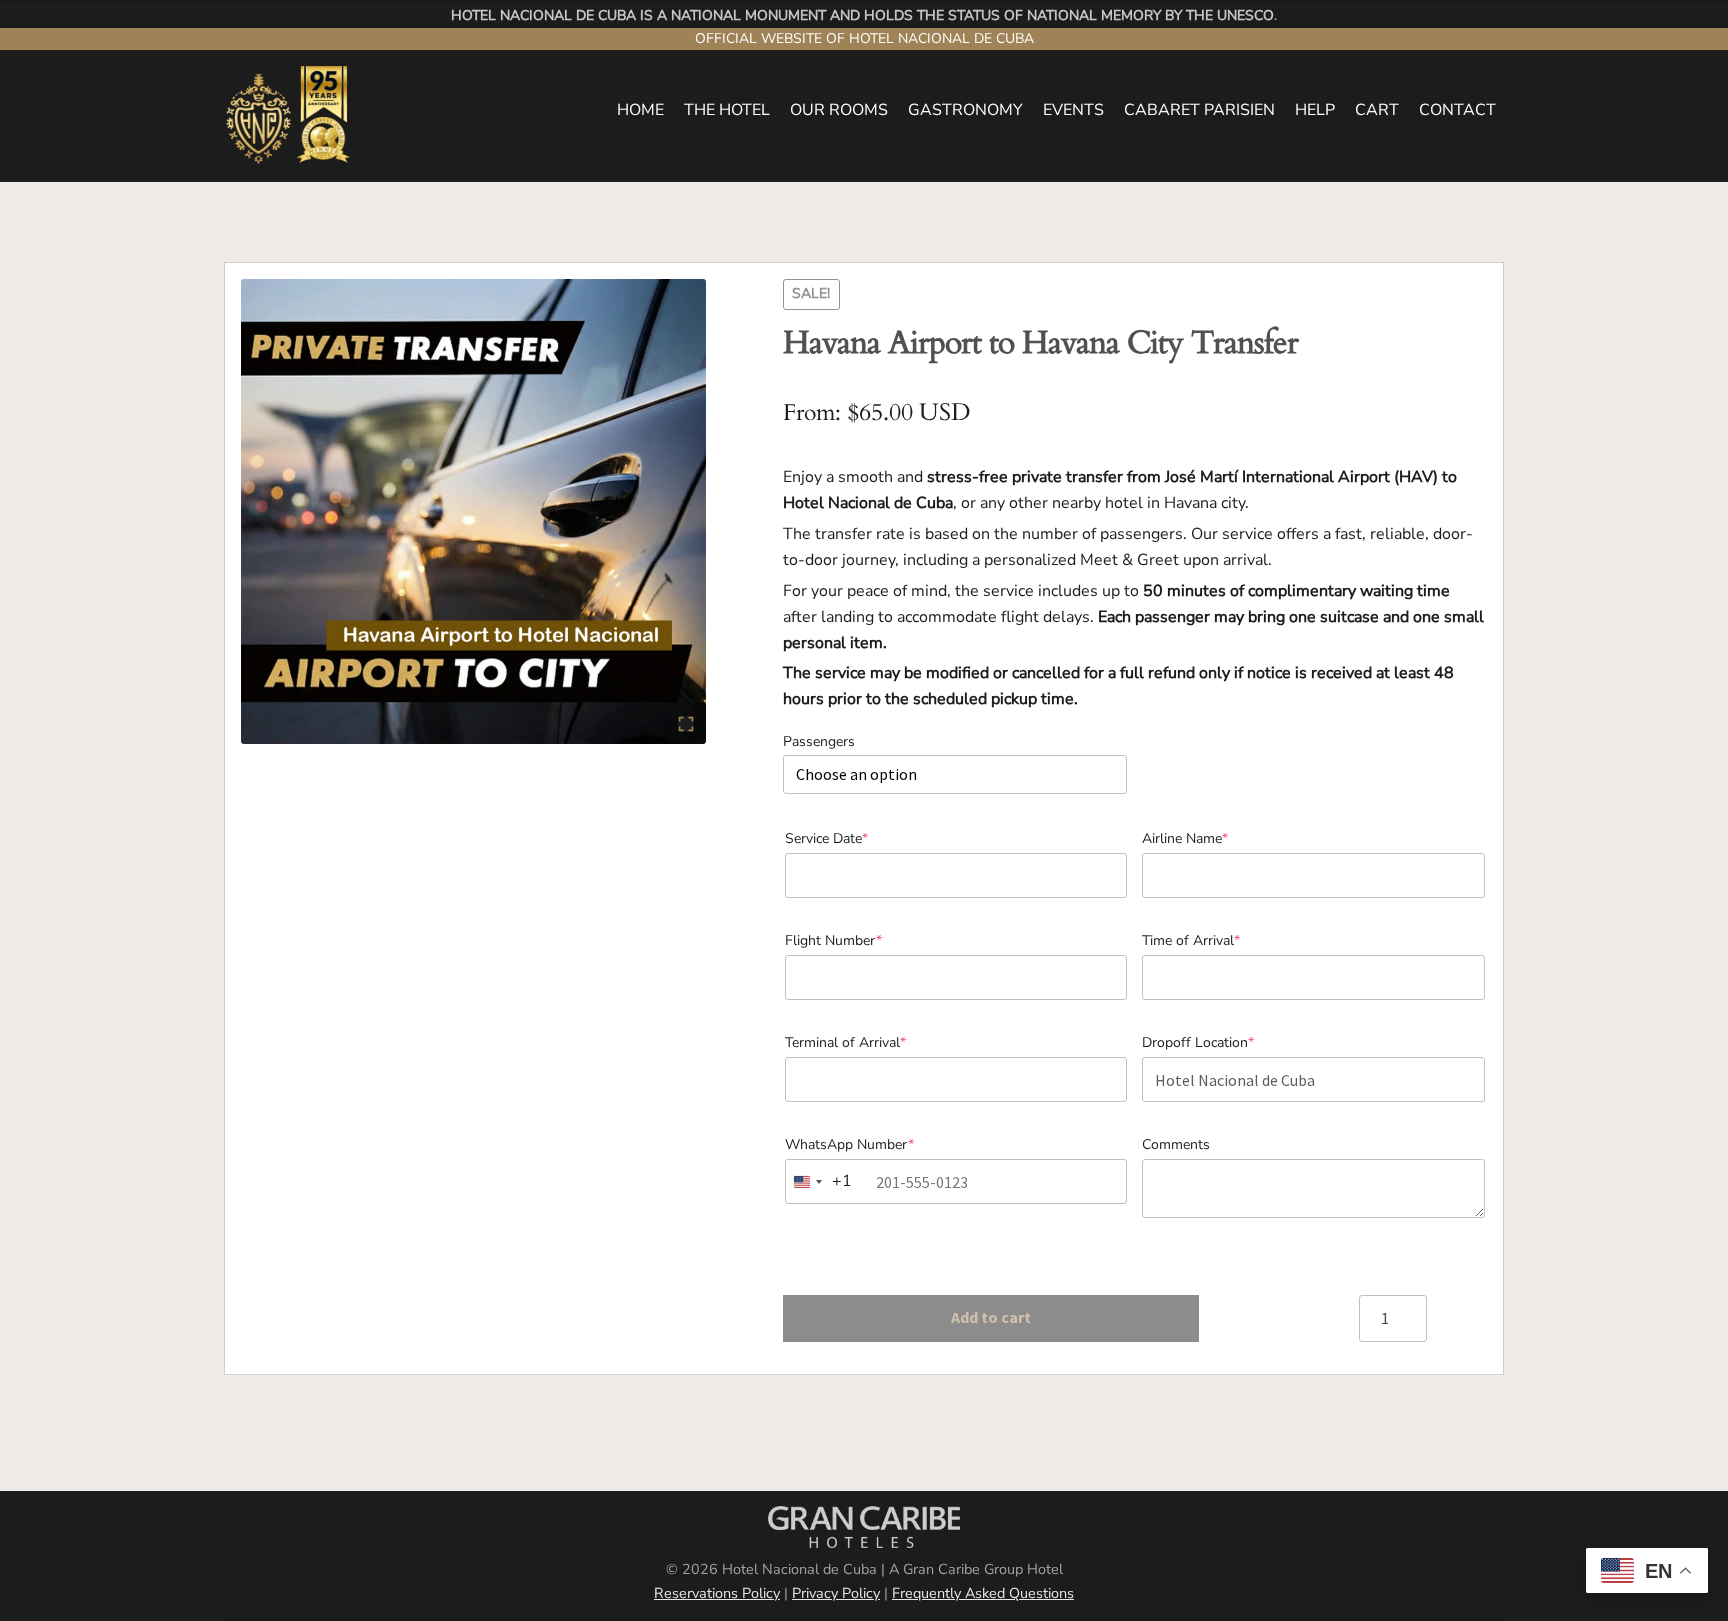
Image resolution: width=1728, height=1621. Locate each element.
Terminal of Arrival (874, 1042)
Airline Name (1214, 838)
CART (1377, 110)
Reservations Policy (717, 1593)
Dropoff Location (1227, 1042)
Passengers (819, 741)
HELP (1315, 110)
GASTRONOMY (965, 110)
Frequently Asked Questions (983, 1593)
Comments (1176, 1144)
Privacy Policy (836, 1593)
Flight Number (862, 940)
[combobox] (825, 1181)
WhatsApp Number (878, 1144)
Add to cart (991, 1317)
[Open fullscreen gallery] (686, 724)
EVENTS (1073, 110)
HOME (640, 110)
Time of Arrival (1220, 940)
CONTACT (1457, 110)
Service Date (855, 838)
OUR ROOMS (839, 110)
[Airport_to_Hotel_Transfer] (473, 511)
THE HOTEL (727, 110)
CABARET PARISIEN (1199, 110)
